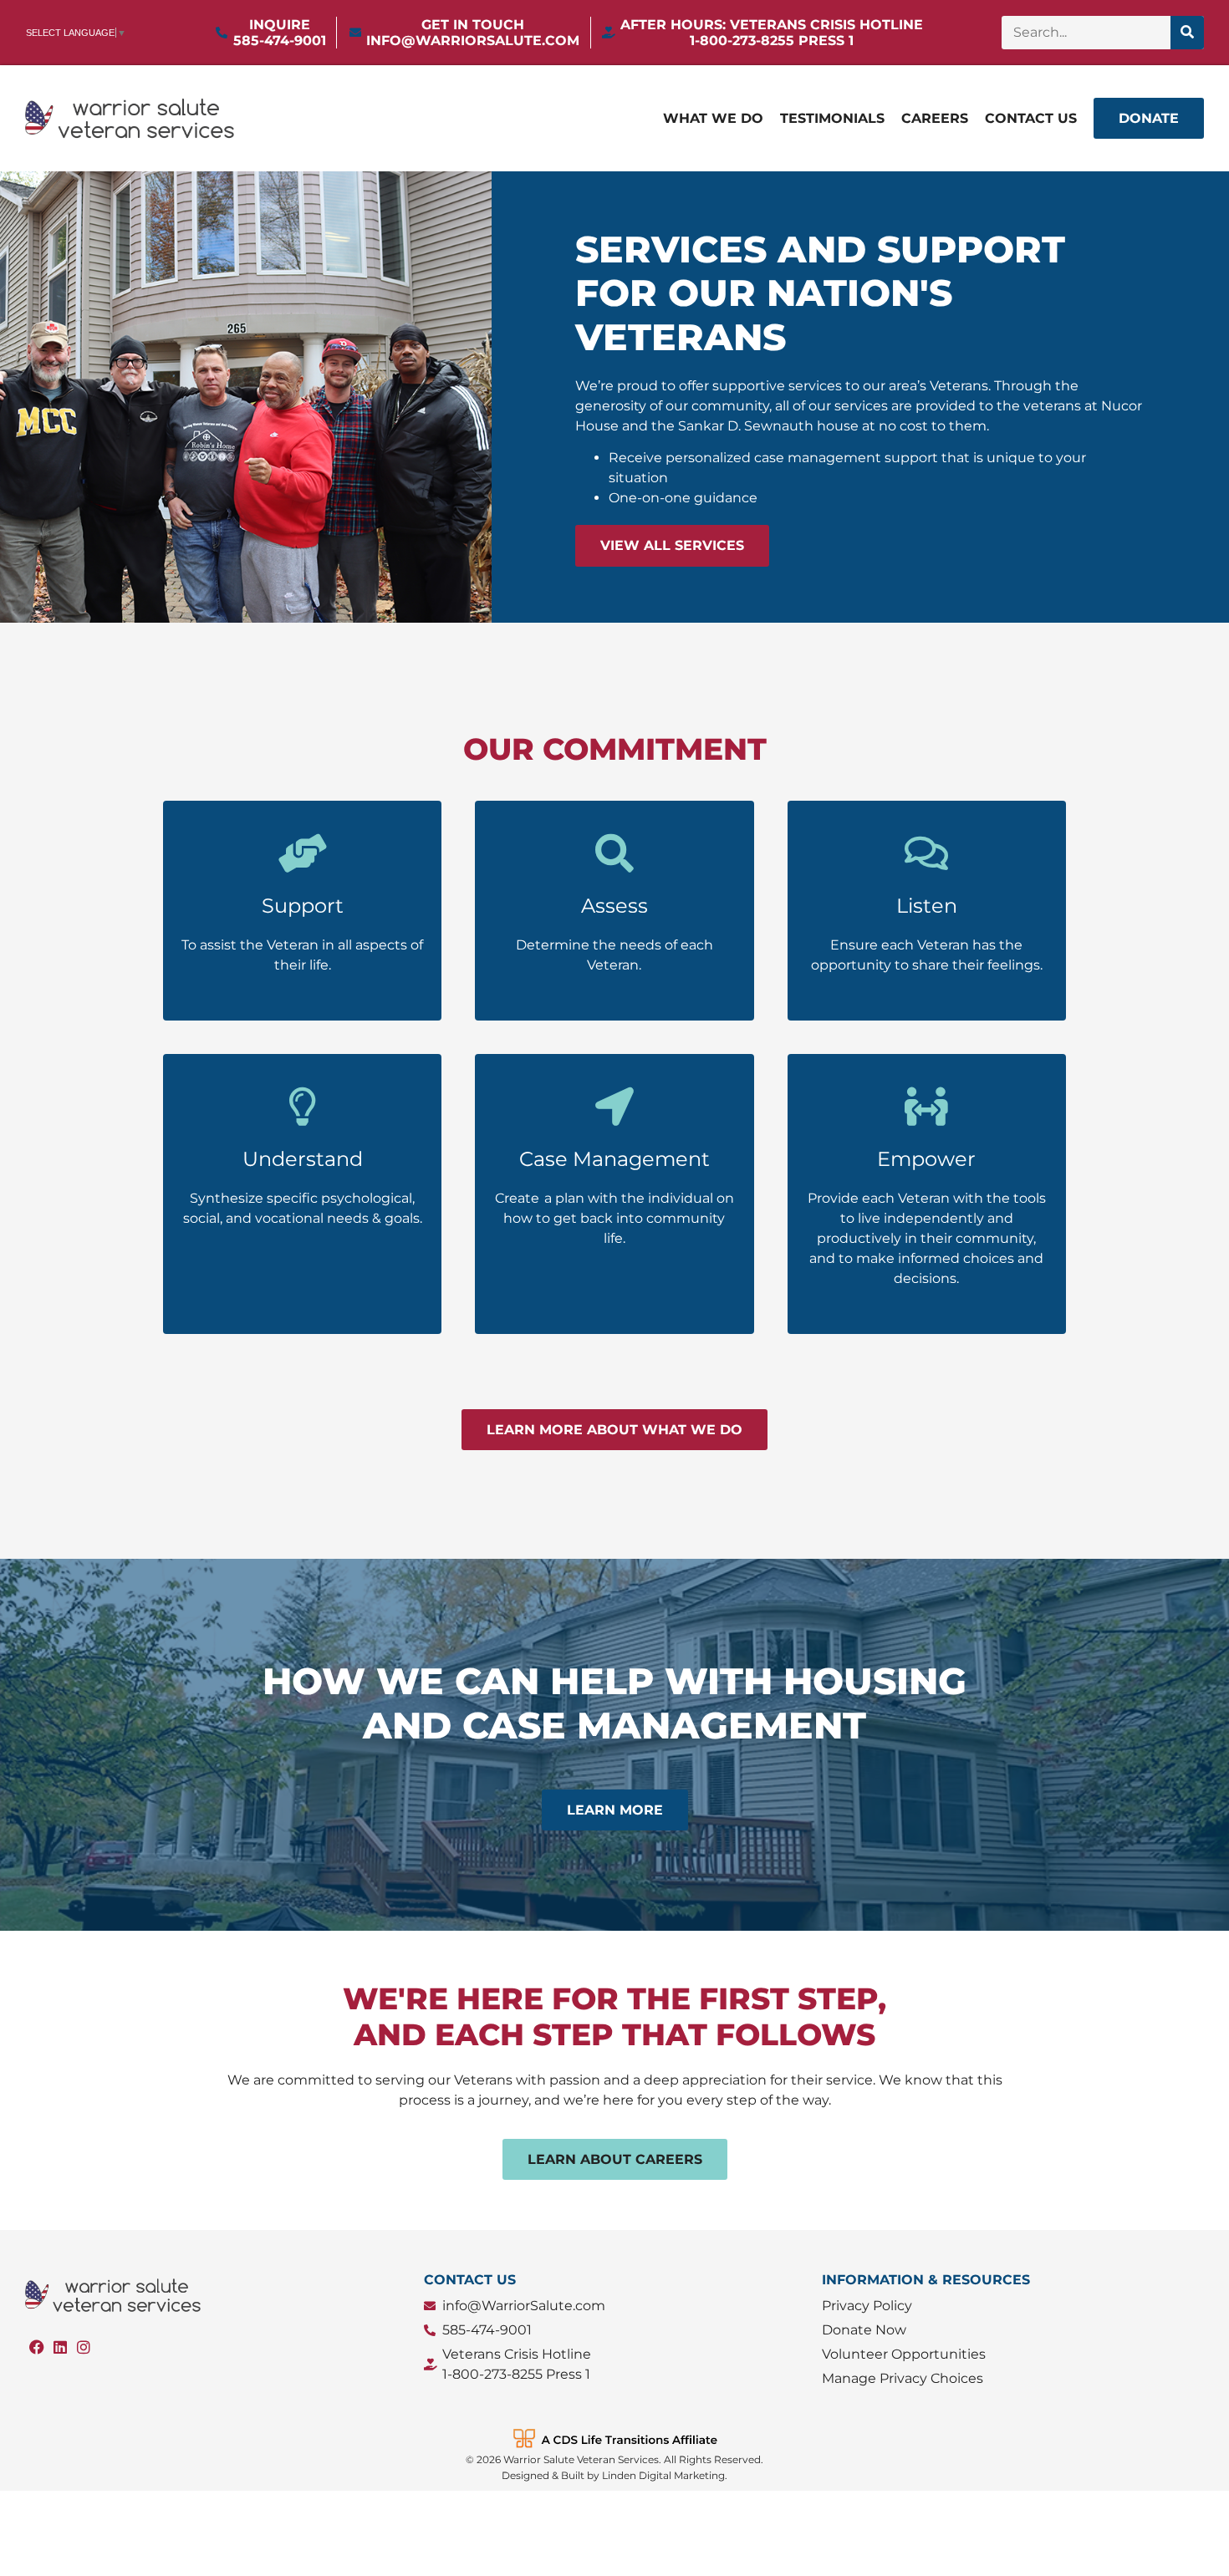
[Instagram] (84, 2347)
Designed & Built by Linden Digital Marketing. (614, 2475)
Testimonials (832, 118)
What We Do (713, 118)
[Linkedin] (60, 2347)
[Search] (1187, 33)
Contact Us (1031, 118)
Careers (935, 118)
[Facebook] (37, 2347)
